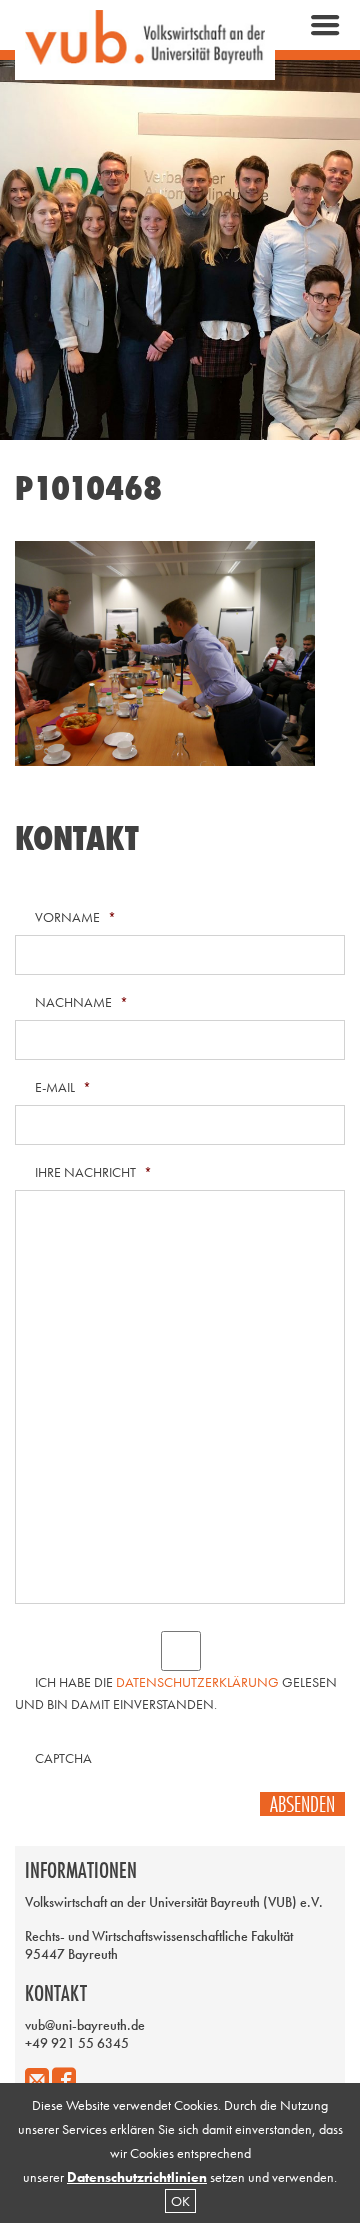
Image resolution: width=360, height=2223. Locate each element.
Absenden (302, 1804)
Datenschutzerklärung (197, 1682)
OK (180, 2201)
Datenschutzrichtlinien (137, 2177)
